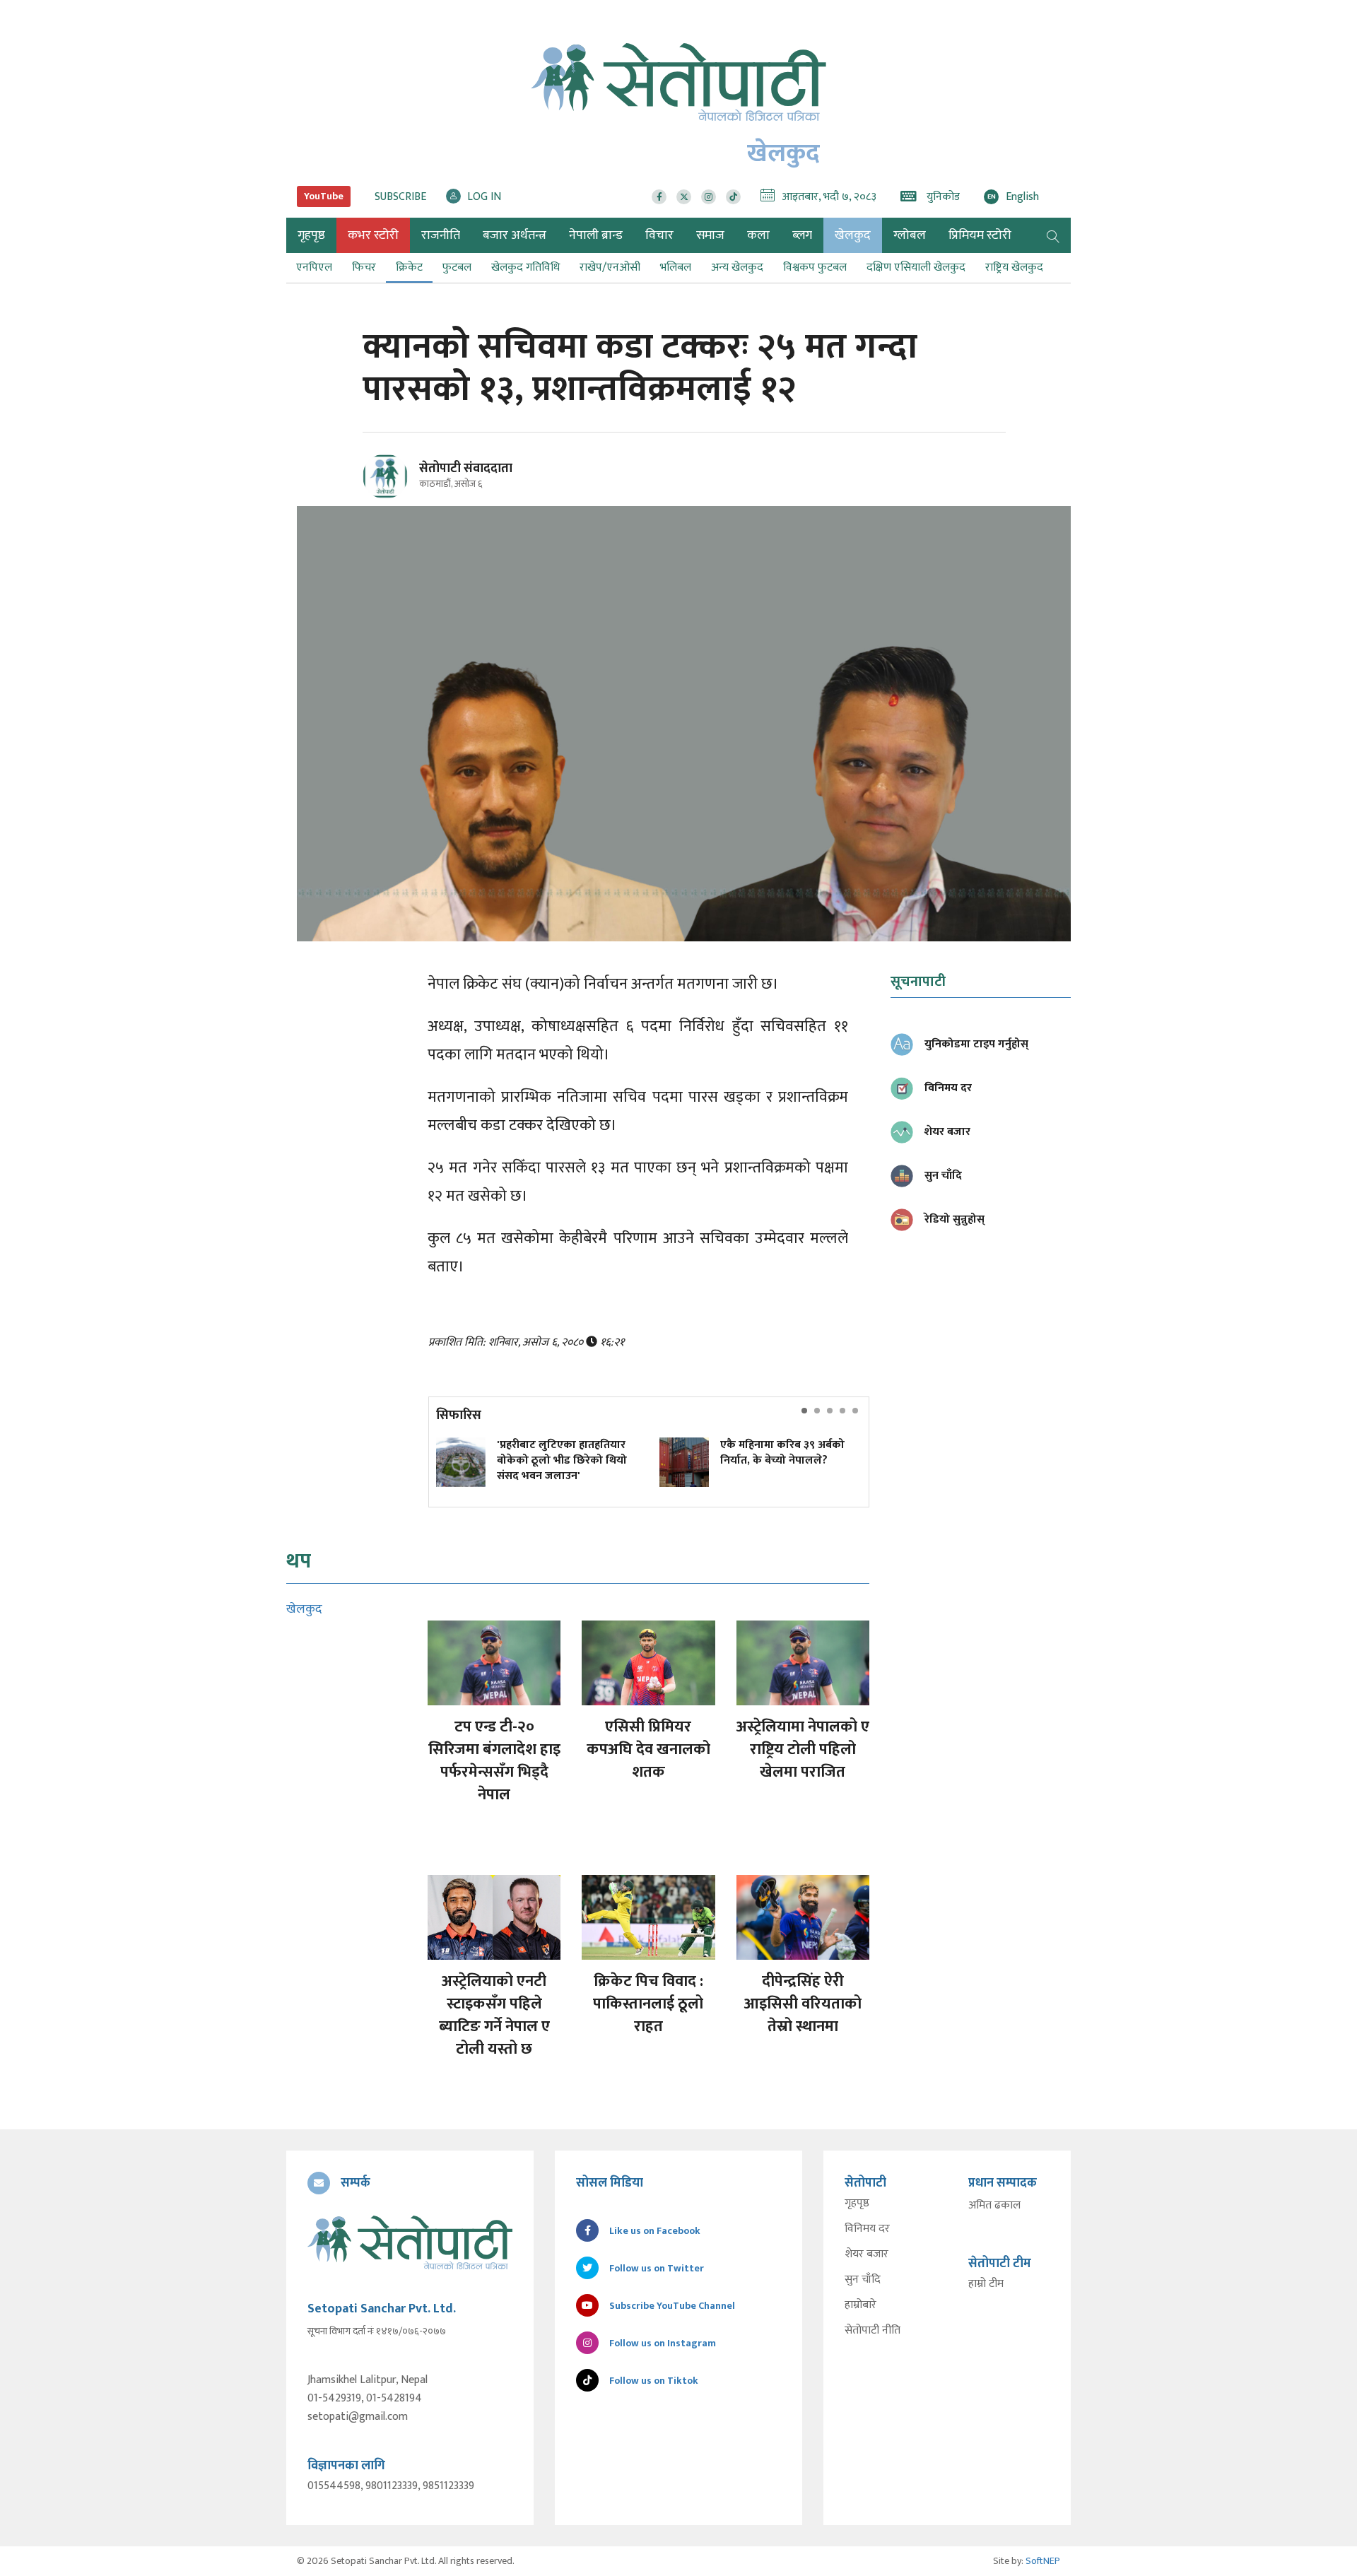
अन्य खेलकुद (737, 267)
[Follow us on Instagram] (709, 197)
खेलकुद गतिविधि (525, 267)
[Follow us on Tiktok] (733, 197)
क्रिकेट (409, 267)
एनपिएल (314, 267)
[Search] (1053, 235)
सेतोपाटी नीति (873, 2331)
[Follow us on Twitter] (684, 197)
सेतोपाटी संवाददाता (466, 469)
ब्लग (802, 235)
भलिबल (676, 267)
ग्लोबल (910, 235)
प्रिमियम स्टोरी (980, 235)
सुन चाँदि (863, 2280)
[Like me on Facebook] (391, 496)
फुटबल (457, 267)
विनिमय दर (867, 2229)
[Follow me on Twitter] (405, 484)
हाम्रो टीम (986, 2284)
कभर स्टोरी (373, 235)
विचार (659, 235)
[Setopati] (410, 2242)
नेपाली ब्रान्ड (596, 235)
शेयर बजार (867, 2254)
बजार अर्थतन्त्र (515, 235)
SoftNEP (1043, 2561)
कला (758, 235)
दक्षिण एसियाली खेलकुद (916, 267)
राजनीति (441, 235)
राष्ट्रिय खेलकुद (1014, 267)
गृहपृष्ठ (857, 2204)
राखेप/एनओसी (610, 267)
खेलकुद (853, 235)
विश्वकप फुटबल (815, 267)
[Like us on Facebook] (659, 197)
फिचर (364, 267)
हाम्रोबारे (860, 2305)
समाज (710, 235)
